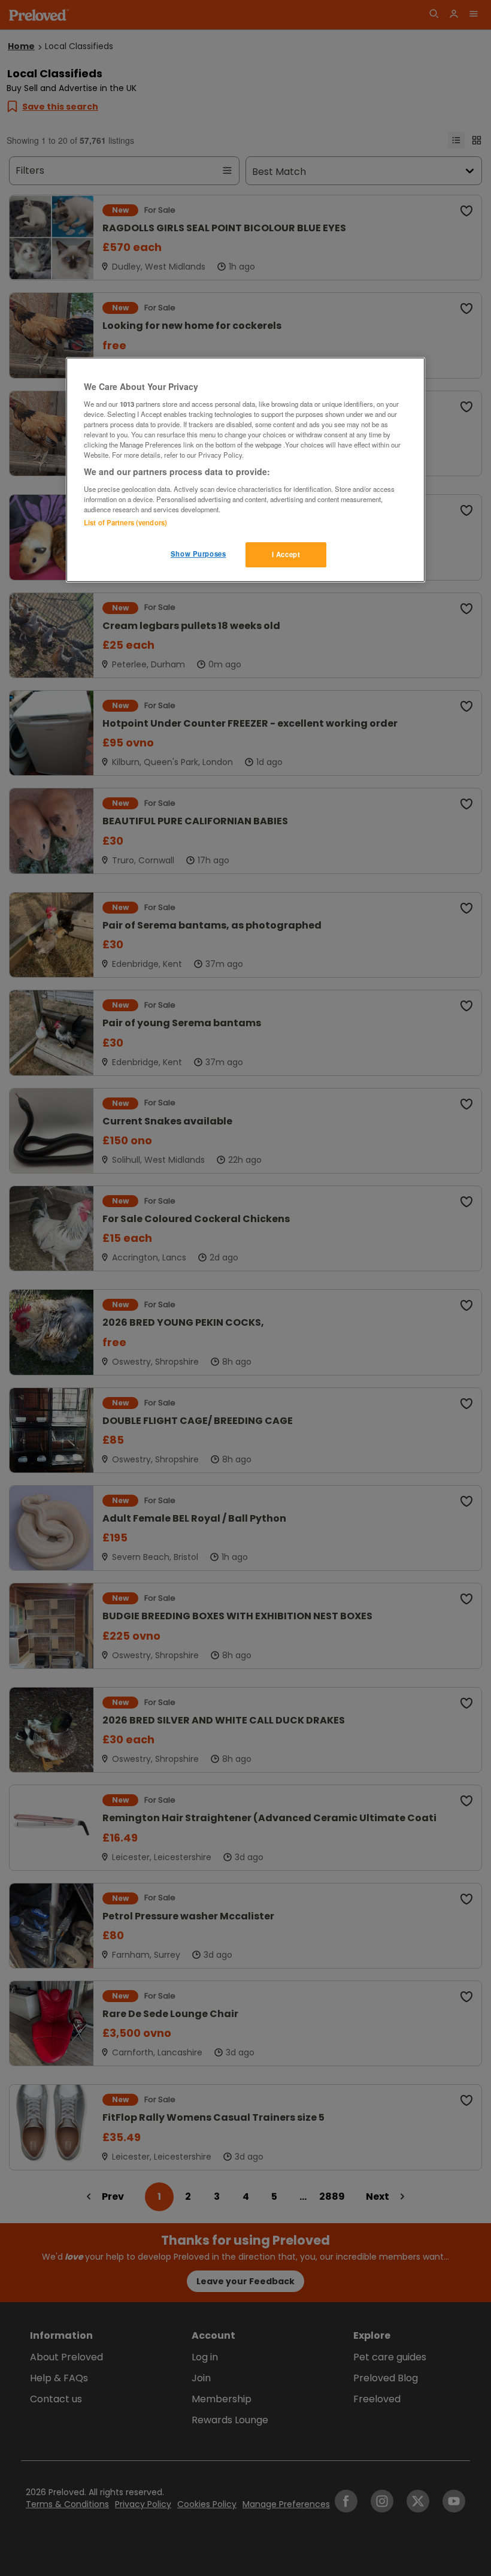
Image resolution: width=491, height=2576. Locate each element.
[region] (245, 470)
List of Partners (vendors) (125, 522)
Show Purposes (198, 554)
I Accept (286, 554)
